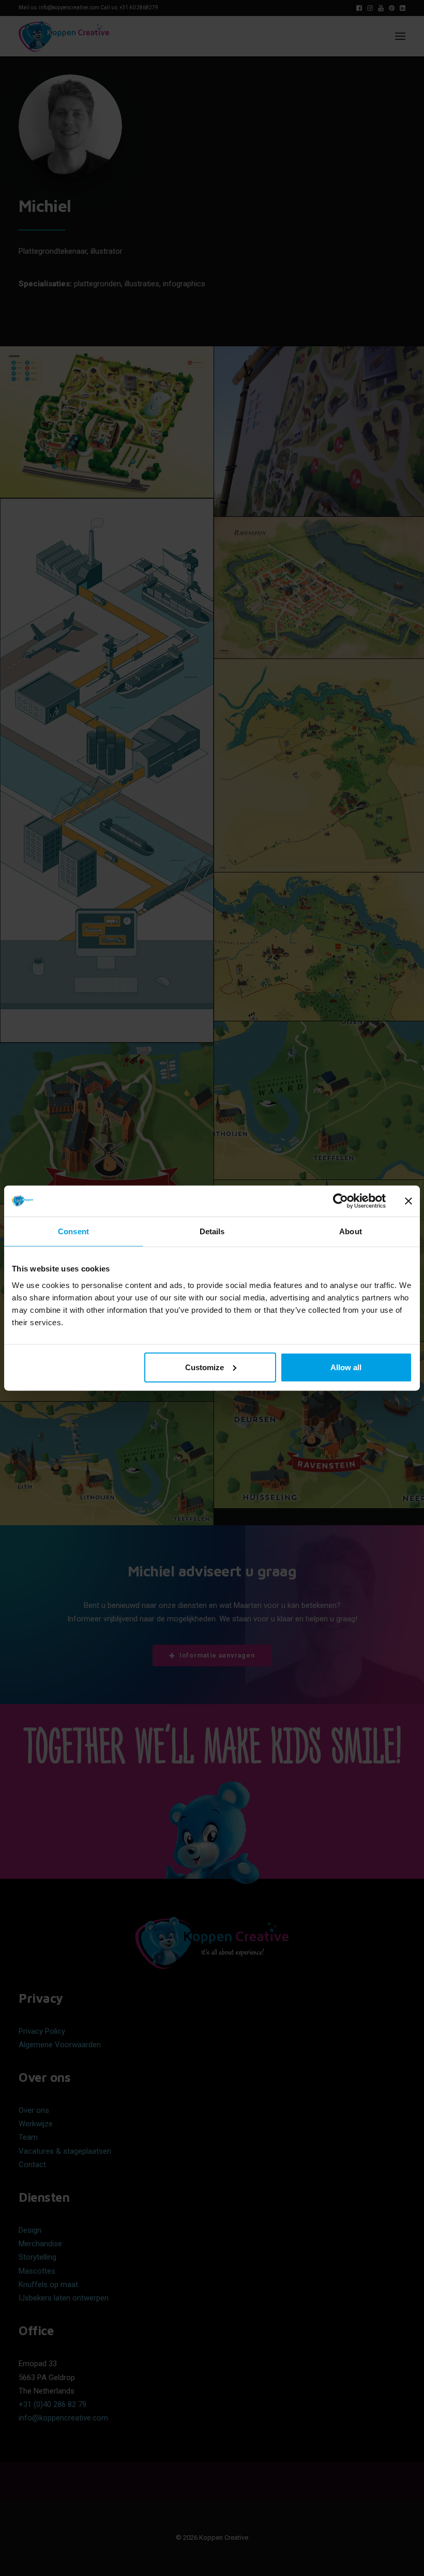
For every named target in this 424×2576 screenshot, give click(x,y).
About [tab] (351, 1231)
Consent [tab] (73, 1231)
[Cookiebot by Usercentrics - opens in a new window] (340, 1201)
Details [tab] (212, 1231)
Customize (205, 1367)
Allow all (346, 1367)
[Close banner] (408, 1201)
